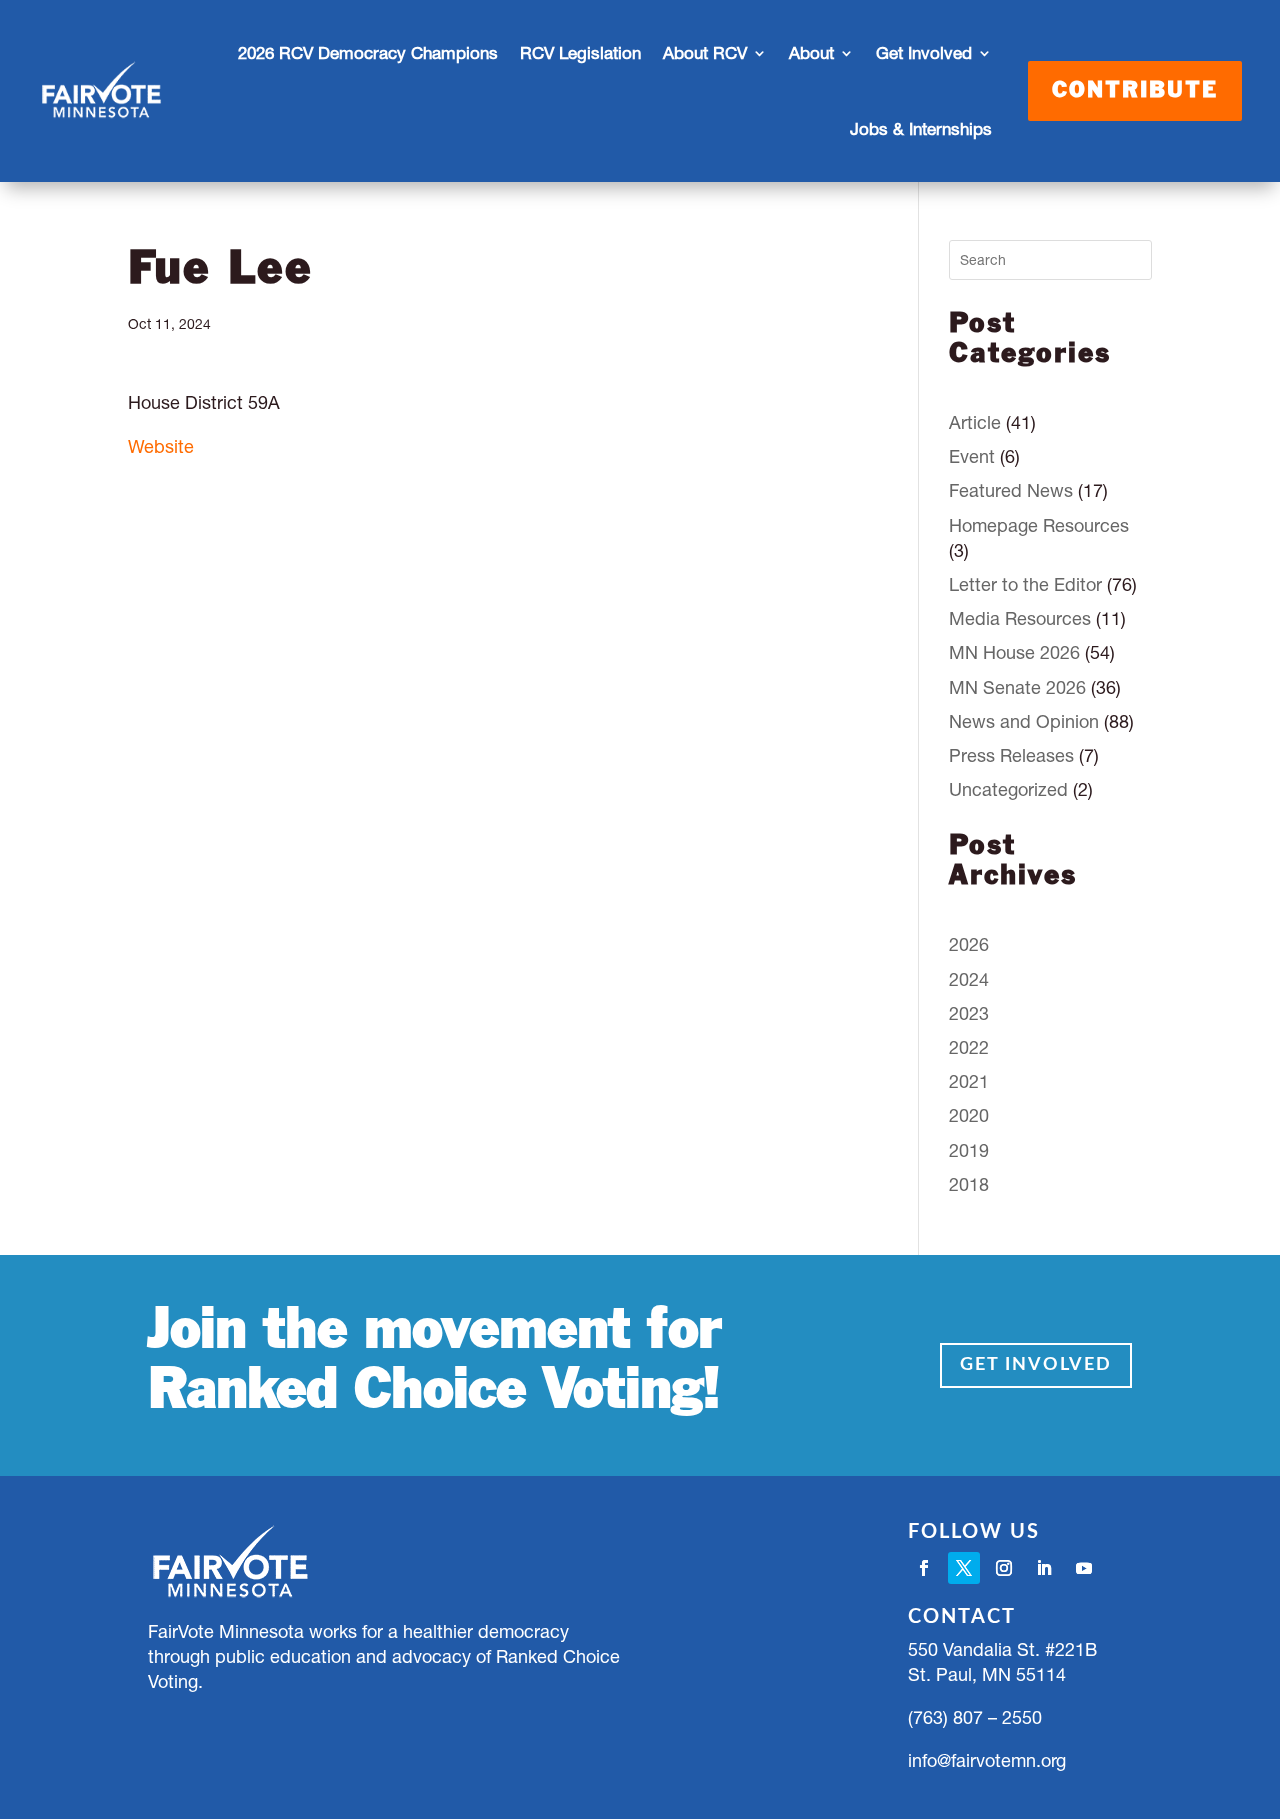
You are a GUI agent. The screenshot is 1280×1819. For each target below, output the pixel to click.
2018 (969, 1184)
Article (975, 422)
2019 (969, 1150)
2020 (969, 1115)
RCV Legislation (580, 53)
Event (972, 456)
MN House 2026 (1014, 652)
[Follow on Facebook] (924, 1568)
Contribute (1135, 91)
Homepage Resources (1039, 525)
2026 (969, 944)
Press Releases (1011, 755)
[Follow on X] (964, 1568)
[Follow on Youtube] (1084, 1568)
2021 (969, 1081)
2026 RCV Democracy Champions (368, 53)
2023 (969, 1013)
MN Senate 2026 (1017, 687)
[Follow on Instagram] (1004, 1568)
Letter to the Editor (1025, 584)
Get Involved (1036, 1365)
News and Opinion (1024, 721)
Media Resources (1020, 618)
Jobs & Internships (921, 129)
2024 (969, 979)
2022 (969, 1047)
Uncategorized (1008, 789)
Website (161, 446)
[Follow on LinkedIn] (1044, 1568)
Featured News (1011, 490)
